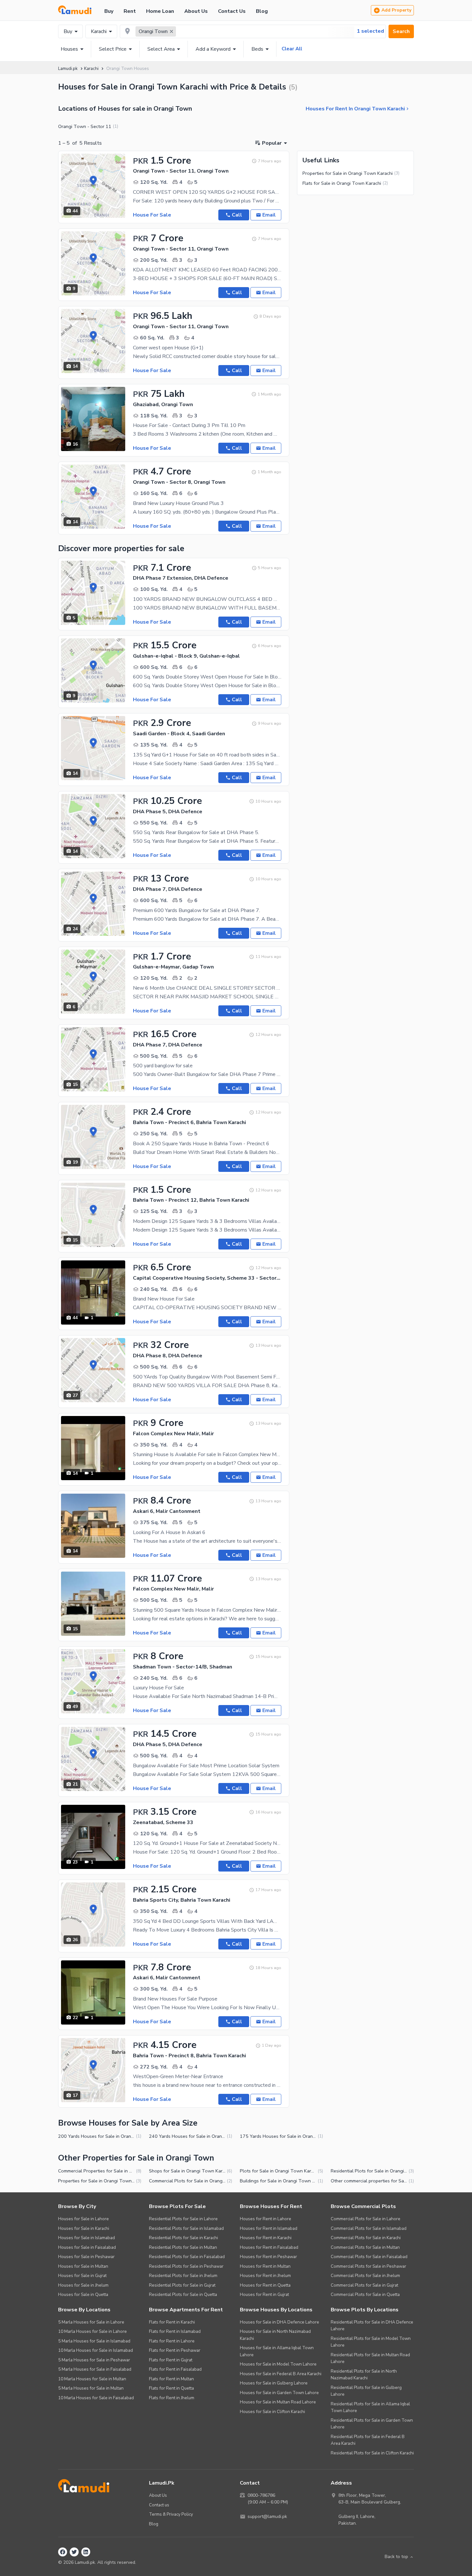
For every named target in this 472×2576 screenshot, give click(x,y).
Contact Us (232, 11)
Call (237, 215)
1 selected (370, 31)
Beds (257, 49)
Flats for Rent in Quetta (171, 2388)
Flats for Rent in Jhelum (172, 2398)
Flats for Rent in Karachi (172, 2322)
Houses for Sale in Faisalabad (87, 2247)
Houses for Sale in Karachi (84, 2228)
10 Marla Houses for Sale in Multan (92, 2379)
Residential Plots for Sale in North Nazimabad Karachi (364, 2375)
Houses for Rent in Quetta (265, 2285)
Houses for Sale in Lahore (83, 2219)
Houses (69, 49)
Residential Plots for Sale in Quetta (183, 2295)
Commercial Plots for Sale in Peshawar (368, 2266)
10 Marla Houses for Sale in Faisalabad (96, 2398)
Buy (109, 11)
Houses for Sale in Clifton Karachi (272, 2412)
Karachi (99, 31)
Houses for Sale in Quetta (83, 2295)
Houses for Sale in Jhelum (83, 2285)
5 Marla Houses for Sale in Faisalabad (95, 2369)
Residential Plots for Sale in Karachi (184, 2238)
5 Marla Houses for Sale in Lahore (91, 2322)
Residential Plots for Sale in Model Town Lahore (371, 2342)
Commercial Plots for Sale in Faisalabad (369, 2257)
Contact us (159, 2505)
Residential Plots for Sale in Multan (183, 2247)
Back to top (396, 2557)
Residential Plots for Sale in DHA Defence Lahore (372, 2326)
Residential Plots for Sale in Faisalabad (187, 2257)
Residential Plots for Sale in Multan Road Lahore (370, 2358)
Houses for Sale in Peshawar (86, 2257)
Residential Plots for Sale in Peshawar (186, 2266)
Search (401, 31)
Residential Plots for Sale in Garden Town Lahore (372, 2424)
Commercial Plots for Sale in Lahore (366, 2219)
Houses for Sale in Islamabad (87, 2238)
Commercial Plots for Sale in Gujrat (364, 2285)
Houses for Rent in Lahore (266, 2219)
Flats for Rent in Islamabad (175, 2331)
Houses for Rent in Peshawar (268, 2257)
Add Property (396, 10)
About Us (196, 11)
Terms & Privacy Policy (171, 2514)
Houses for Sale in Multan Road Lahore (278, 2402)
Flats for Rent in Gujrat (171, 2360)
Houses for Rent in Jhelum (265, 2276)
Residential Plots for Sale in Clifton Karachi (372, 2453)
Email (269, 215)
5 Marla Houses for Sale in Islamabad (94, 2341)
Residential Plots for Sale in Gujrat (182, 2285)
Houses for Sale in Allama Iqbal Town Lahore (277, 2351)
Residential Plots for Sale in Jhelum (183, 2276)
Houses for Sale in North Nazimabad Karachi (275, 2335)
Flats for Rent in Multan (171, 2379)
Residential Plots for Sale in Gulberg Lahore (366, 2391)
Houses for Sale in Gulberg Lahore (274, 2383)
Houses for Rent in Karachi (266, 2238)
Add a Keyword (213, 49)
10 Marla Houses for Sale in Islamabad (96, 2350)
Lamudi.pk (68, 68)
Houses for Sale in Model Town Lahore (278, 2364)
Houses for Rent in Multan (265, 2266)
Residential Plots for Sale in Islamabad (186, 2228)
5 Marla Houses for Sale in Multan (91, 2388)
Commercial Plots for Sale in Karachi (366, 2238)
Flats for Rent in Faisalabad (175, 2369)
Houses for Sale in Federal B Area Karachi (281, 2374)
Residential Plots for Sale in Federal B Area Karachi (368, 2440)
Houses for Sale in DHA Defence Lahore (280, 2322)
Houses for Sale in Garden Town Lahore (279, 2393)
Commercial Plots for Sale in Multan (365, 2247)
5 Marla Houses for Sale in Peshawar (94, 2360)
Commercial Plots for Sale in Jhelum (365, 2276)
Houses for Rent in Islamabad (269, 2228)
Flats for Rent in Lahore (172, 2341)
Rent (130, 11)
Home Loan (160, 11)
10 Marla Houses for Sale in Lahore (92, 2331)
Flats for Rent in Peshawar (175, 2350)
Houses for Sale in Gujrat (82, 2276)
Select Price (113, 49)
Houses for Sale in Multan (83, 2266)
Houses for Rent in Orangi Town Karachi (355, 109)
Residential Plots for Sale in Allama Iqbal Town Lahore (370, 2407)
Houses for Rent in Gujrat (264, 2295)
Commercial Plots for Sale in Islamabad (369, 2228)
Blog (262, 11)
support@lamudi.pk (267, 2516)
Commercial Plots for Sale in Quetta (365, 2295)
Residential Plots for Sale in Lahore (183, 2219)
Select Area (161, 49)
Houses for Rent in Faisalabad (269, 2247)
